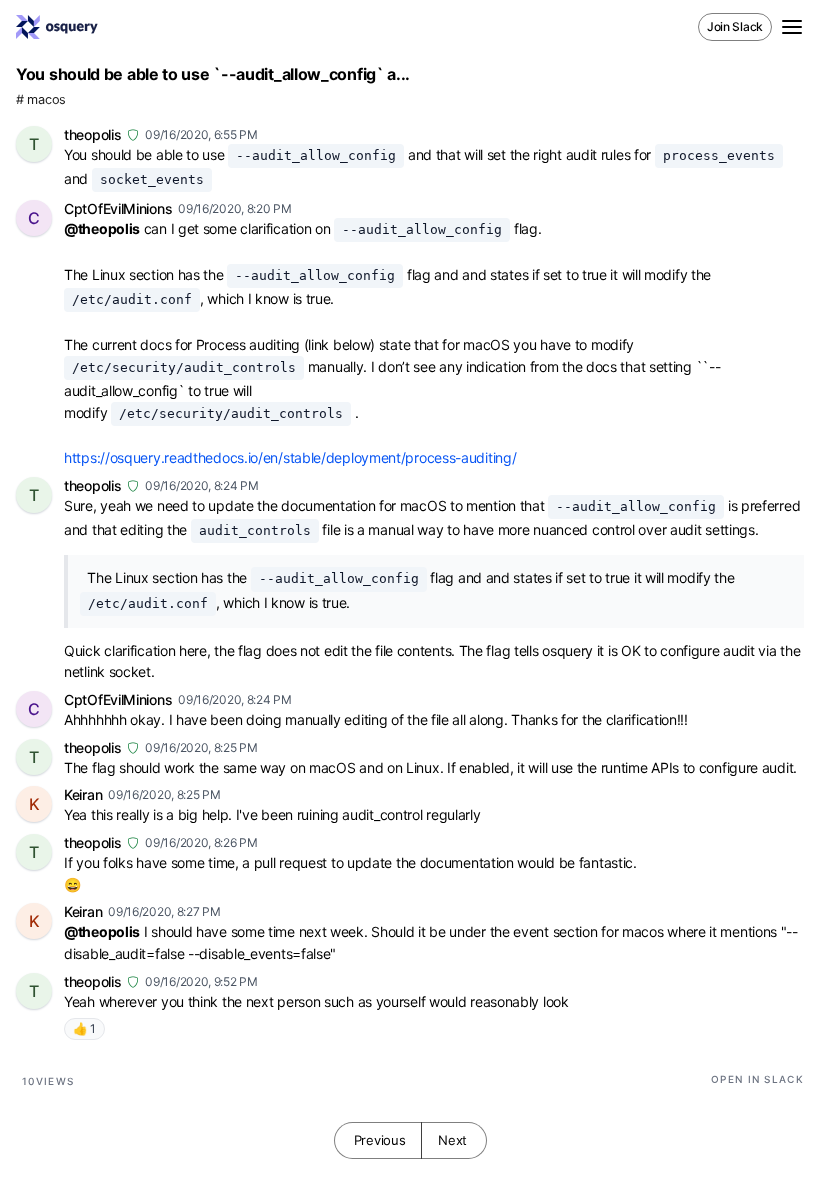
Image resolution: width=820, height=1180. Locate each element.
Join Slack (735, 26)
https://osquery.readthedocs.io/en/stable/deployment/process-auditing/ (290, 457)
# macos (41, 99)
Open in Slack (757, 1079)
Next (452, 1140)
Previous (380, 1140)
